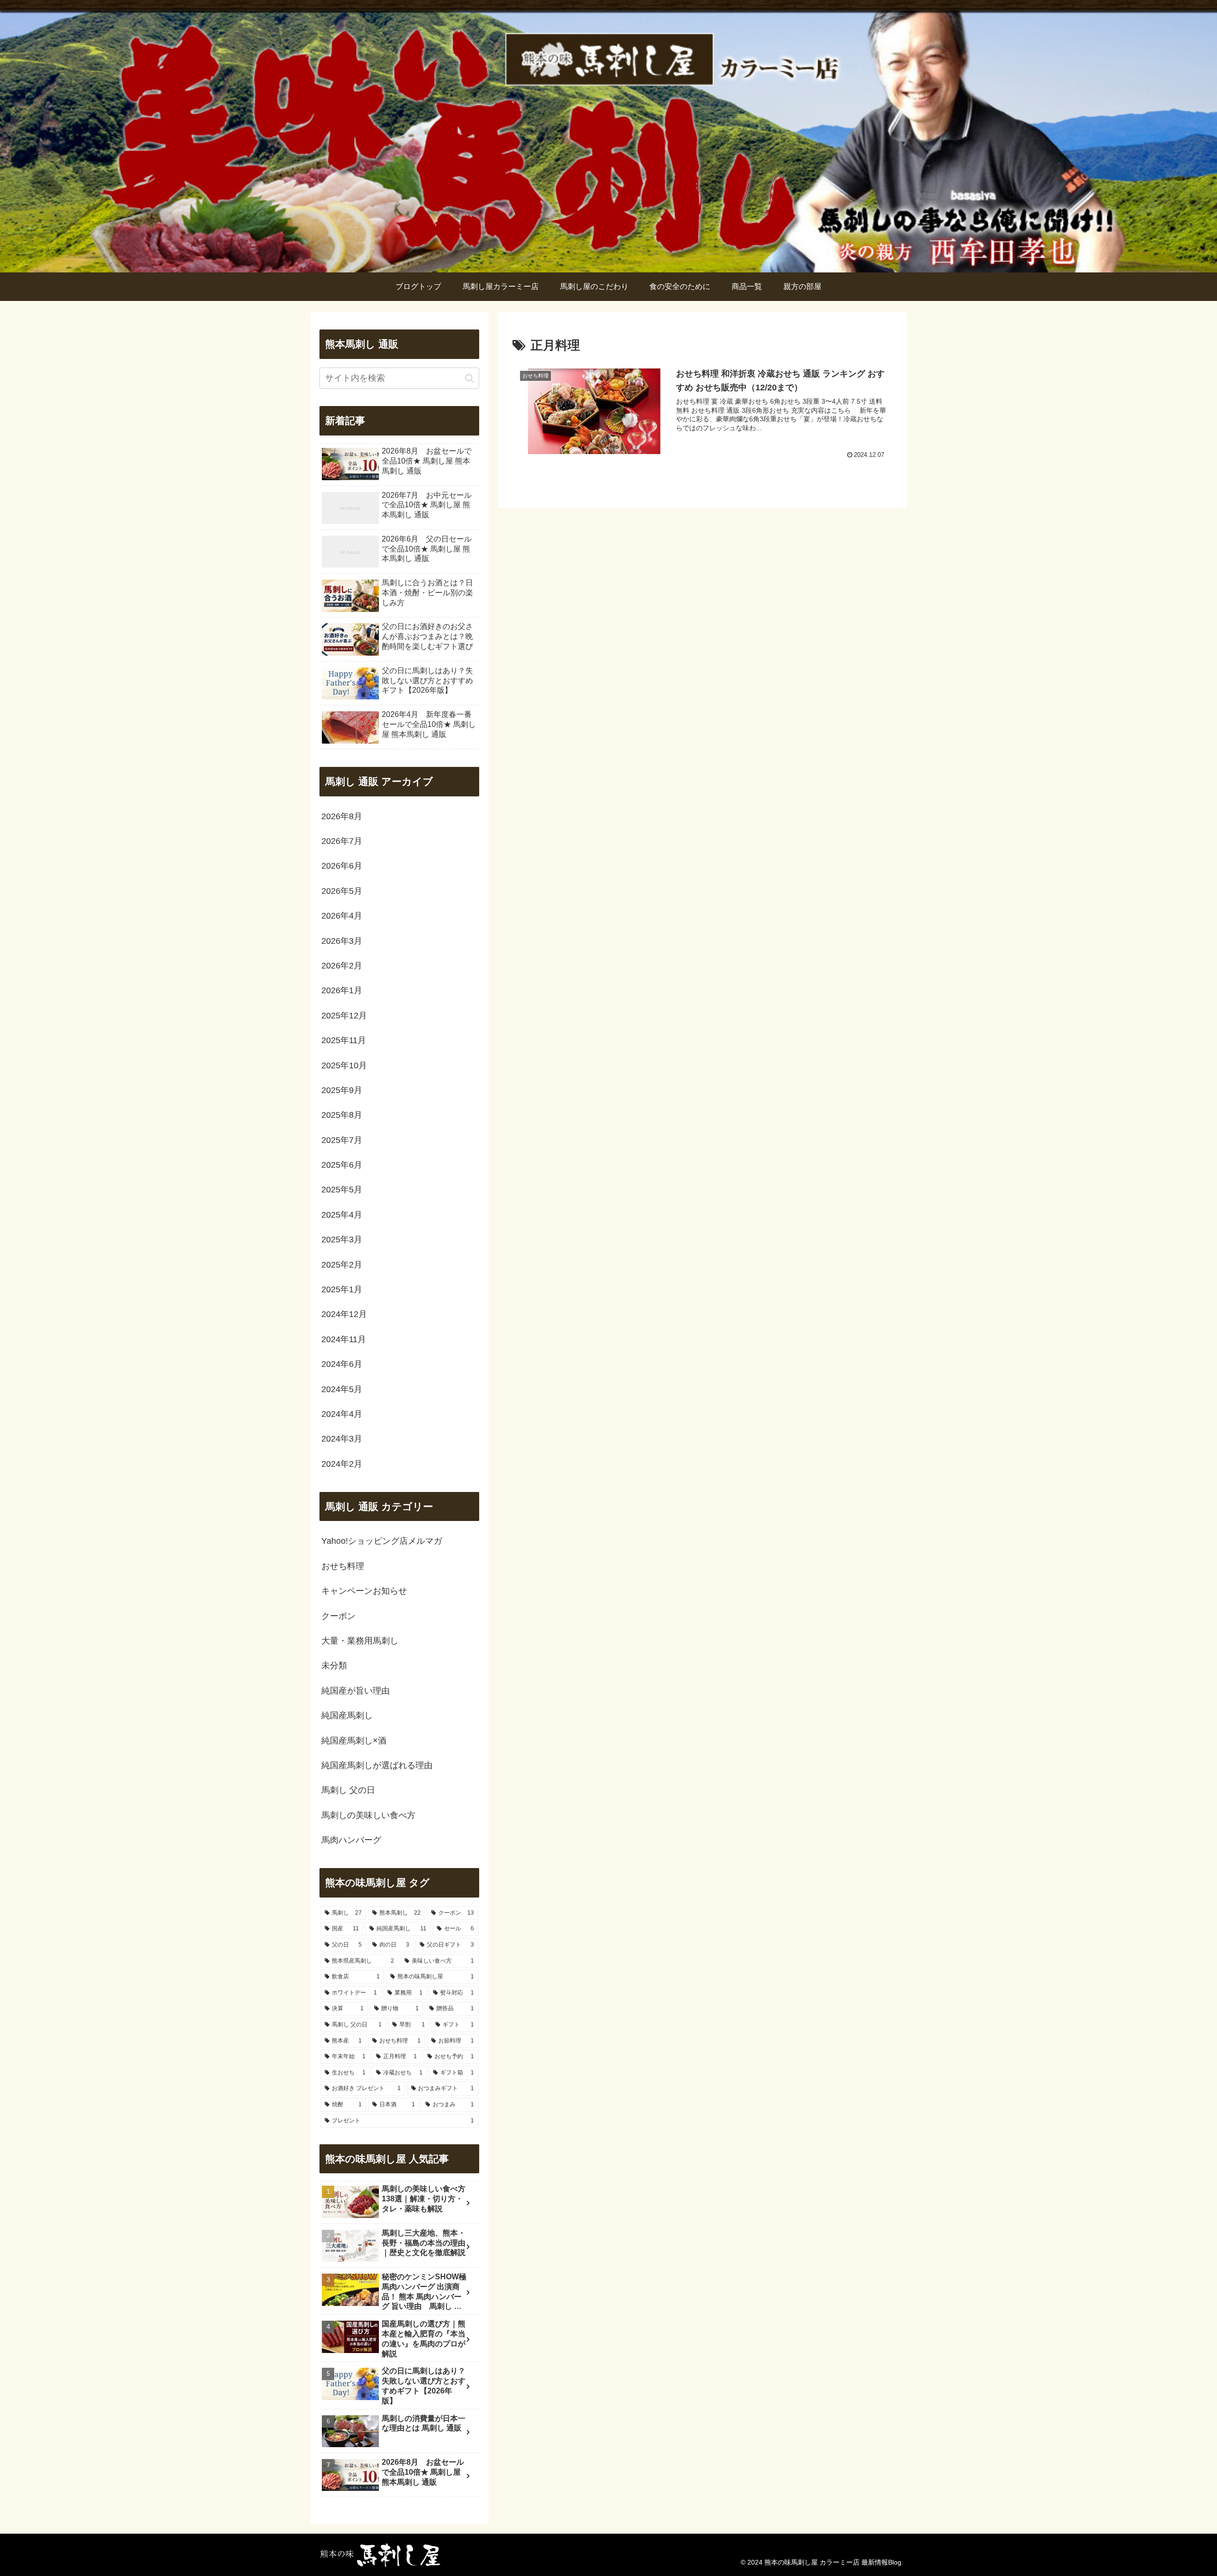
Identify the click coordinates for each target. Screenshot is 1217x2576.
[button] (469, 378)
